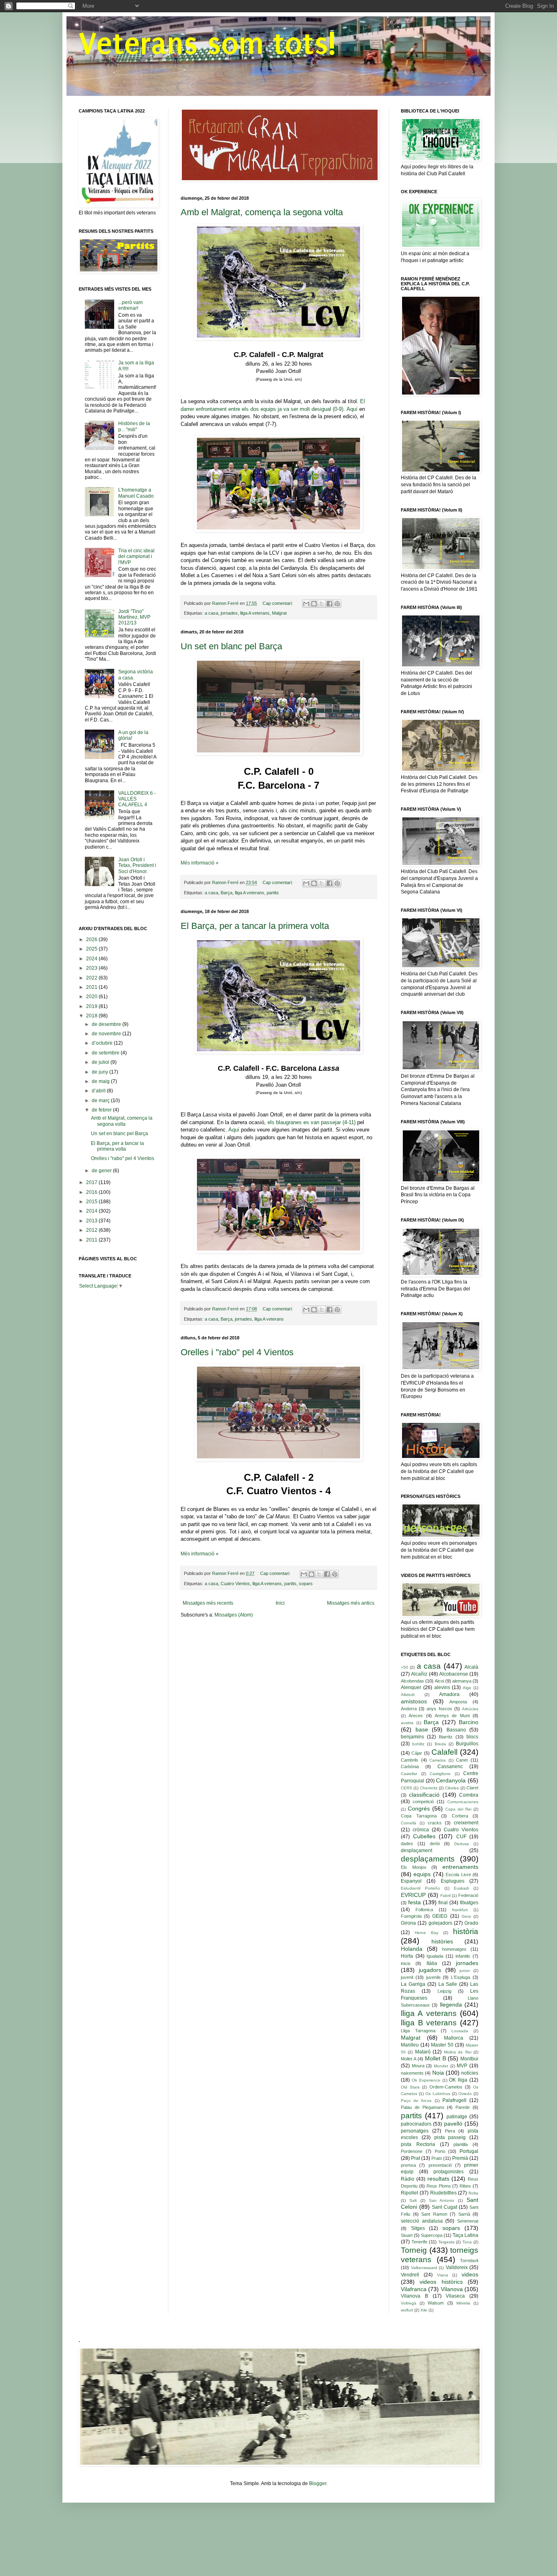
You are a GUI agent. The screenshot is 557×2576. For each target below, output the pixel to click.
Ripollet (409, 2193)
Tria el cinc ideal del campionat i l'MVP (136, 557)
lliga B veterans (429, 2023)
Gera (466, 1916)
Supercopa (432, 2235)
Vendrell (410, 2275)
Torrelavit (469, 2261)
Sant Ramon (434, 2214)
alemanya (462, 1681)
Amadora (449, 1694)
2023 (92, 968)
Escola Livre (458, 1875)
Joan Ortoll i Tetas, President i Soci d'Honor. (137, 866)
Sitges (418, 2228)
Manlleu (410, 2045)
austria (407, 1723)
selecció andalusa (422, 2221)
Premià (460, 2158)
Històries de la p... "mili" (134, 426)
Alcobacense (454, 1674)
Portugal (469, 2151)
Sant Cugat (444, 2207)
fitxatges (469, 1903)
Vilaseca (455, 2296)
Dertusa (462, 1844)
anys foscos (439, 1709)
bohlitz (418, 1744)
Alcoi (439, 1681)
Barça (227, 893)
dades (407, 1844)
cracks (435, 1823)
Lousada (460, 2031)
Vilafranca (414, 2289)
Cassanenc (450, 1767)
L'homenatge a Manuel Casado (136, 493)
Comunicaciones (463, 1802)
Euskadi (461, 1888)
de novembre (107, 1034)
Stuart (407, 2235)
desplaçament (417, 1850)
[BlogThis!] (314, 604)
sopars (306, 1584)
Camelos (438, 1760)
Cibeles (452, 1788)
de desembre (107, 1024)
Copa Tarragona (419, 1816)
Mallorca (454, 2038)
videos (470, 2274)
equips (422, 1874)
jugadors (430, 1970)
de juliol (101, 1062)
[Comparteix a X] (322, 604)
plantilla (461, 2144)
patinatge (457, 2117)
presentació (440, 2165)
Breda (440, 1744)
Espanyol (411, 1881)
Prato (437, 2158)
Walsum (436, 2303)
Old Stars (410, 2087)
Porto (440, 2151)
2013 (92, 1221)
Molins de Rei (458, 2052)
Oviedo (465, 2094)
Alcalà (471, 1667)
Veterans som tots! (207, 44)
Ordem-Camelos (446, 2087)
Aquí (352, 409)
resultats (438, 2179)
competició (423, 1802)
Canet (462, 1760)
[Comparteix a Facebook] (329, 604)
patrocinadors (416, 2124)
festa (414, 1902)
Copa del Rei (458, 1809)
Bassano (456, 1730)
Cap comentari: (278, 603)
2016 (92, 1192)
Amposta (458, 1702)
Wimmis (463, 2303)
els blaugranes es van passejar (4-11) (312, 1122)
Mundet (441, 2066)
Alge (467, 1688)
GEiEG (440, 1916)
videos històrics (441, 2282)
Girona (408, 1923)
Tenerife (419, 2242)
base (422, 1729)
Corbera (460, 1816)
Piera (450, 2131)
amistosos (414, 1701)
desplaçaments (428, 1859)
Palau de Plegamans (423, 2107)
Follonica (424, 1910)
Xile (424, 2310)
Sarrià (464, 2214)
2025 (92, 949)
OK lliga (458, 2080)
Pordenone (412, 2151)
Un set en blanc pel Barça (231, 646)
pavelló (453, 2124)
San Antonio (442, 2200)
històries (442, 1941)
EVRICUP (413, 1895)
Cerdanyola (451, 1780)
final (443, 1903)
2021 (92, 987)
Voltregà (409, 2303)
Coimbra (469, 1795)
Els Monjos (414, 1867)
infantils (463, 1956)
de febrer (102, 1110)
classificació (424, 1795)
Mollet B (435, 2058)
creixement (466, 1823)
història (466, 1931)
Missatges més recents (208, 1603)
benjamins (412, 1737)
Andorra (409, 1709)
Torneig (414, 2250)
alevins (442, 1687)
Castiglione (440, 1774)
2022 (92, 978)
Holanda (412, 1949)
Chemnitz (429, 1788)
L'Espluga (461, 1977)
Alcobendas (412, 1681)
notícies (470, 2073)
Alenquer (411, 1687)
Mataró (423, 2052)
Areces (416, 1716)
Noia (438, 2073)
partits (273, 893)
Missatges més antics (351, 1603)
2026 (92, 940)
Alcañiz (419, 1674)
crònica (421, 1830)
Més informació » (200, 863)
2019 (92, 1006)
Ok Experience (426, 2080)
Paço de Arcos (416, 2101)
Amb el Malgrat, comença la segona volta (262, 212)
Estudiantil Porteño (420, 1888)
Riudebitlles (443, 2193)
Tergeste (446, 2242)
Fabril (445, 1896)
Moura (418, 2066)
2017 (92, 1182)
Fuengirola (411, 1916)
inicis (406, 1963)
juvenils (433, 1977)
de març (101, 1101)
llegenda (451, 2005)
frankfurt (460, 1910)
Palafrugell (454, 2100)
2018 (92, 1016)
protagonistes (449, 2172)
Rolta (473, 2193)
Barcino (469, 1722)
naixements (412, 2073)
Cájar (417, 1753)
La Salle (448, 1984)
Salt (413, 2200)
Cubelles (424, 1836)
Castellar (409, 1774)
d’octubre (103, 1043)
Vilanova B (414, 2296)
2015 (92, 1202)
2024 (92, 959)
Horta (407, 1956)
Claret (472, 1788)
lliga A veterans (255, 613)
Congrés (419, 1808)
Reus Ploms (439, 2186)
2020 (92, 997)
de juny (101, 1072)
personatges (415, 2131)
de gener (102, 1171)
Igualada (435, 1956)
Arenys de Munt (452, 1716)
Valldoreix (457, 2267)
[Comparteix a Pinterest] (337, 604)
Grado (471, 1923)
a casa (211, 613)
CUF (461, 1837)
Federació (468, 1895)
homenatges (454, 1949)
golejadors (440, 1923)
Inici (280, 1603)
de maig (101, 1081)
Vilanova (452, 2289)
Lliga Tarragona (418, 2031)
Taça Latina (465, 2235)
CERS (407, 1788)
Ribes (465, 2186)
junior (465, 1971)
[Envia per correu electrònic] (306, 604)
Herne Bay (427, 1933)
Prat (416, 2158)
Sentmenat (468, 2221)
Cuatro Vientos (235, 1584)
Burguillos (467, 1744)
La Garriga (413, 1984)
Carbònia (410, 1767)
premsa (408, 2165)
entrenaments (460, 1867)
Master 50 (442, 2045)
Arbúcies (470, 1709)
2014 (92, 1211)
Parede (463, 2107)
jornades (229, 613)
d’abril (99, 1091)
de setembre (106, 1053)
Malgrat (279, 613)
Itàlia (432, 1963)
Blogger (318, 2483)
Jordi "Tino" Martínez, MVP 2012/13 (134, 617)
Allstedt (408, 1695)
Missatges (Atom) (234, 1615)
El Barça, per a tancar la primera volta (255, 926)
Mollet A (409, 2059)
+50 (404, 1667)
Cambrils (410, 1760)
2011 (92, 1240)
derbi (435, 1844)
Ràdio (408, 2179)
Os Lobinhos (438, 2094)
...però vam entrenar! (130, 305)
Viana (443, 2275)
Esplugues (453, 1881)
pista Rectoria (418, 2144)
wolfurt (407, 2310)
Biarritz (446, 1737)
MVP (462, 2066)
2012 (92, 1230)
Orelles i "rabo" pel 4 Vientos (237, 1352)
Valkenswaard (424, 2268)
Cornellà (409, 1823)
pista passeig (450, 2137)
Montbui (469, 2059)
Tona (467, 2242)
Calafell (444, 1752)
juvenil (407, 1977)
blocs (472, 1737)
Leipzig (444, 1991)
